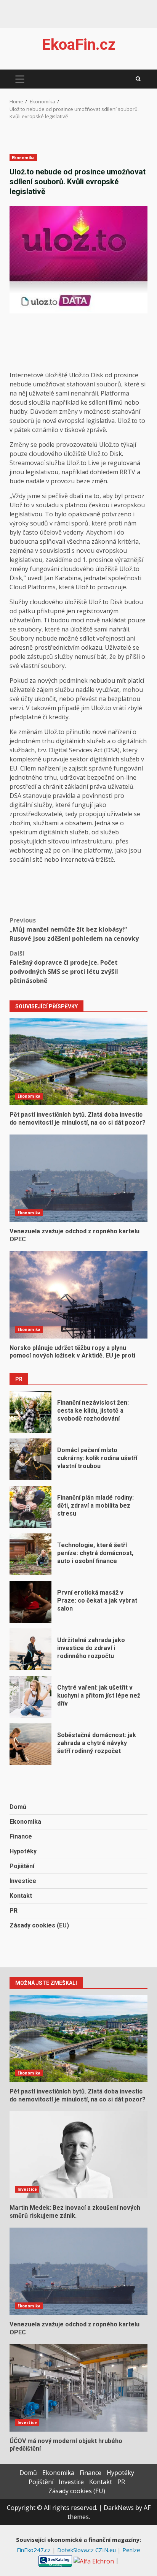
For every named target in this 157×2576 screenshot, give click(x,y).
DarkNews (119, 2508)
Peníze (131, 2550)
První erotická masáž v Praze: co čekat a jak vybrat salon (30, 1602)
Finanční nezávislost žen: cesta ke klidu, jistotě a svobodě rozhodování (30, 1412)
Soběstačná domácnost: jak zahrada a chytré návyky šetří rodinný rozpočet (30, 1744)
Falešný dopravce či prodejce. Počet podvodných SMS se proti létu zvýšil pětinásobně (64, 967)
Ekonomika (23, 158)
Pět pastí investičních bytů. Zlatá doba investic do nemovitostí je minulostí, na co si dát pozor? (78, 1062)
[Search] (138, 79)
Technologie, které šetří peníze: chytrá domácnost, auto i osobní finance (30, 1554)
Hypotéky (23, 1851)
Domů (18, 1807)
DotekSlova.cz (76, 2550)
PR (14, 1911)
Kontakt (21, 1896)
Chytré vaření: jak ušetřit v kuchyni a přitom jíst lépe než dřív (30, 1697)
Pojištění (22, 1866)
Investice (23, 1881)
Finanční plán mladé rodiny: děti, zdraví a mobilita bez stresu (30, 1507)
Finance (21, 1836)
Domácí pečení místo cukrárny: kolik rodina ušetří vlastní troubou (30, 1459)
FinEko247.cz (34, 2550)
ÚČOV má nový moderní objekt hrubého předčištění (78, 2388)
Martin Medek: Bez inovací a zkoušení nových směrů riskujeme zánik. (78, 2155)
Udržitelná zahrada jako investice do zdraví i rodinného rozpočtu (30, 1649)
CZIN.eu (106, 2550)
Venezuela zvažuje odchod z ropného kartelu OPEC (78, 1178)
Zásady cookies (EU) (39, 1925)
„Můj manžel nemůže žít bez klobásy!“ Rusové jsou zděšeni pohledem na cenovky (74, 929)
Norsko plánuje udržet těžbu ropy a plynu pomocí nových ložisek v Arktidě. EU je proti (78, 1295)
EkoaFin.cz (79, 45)
